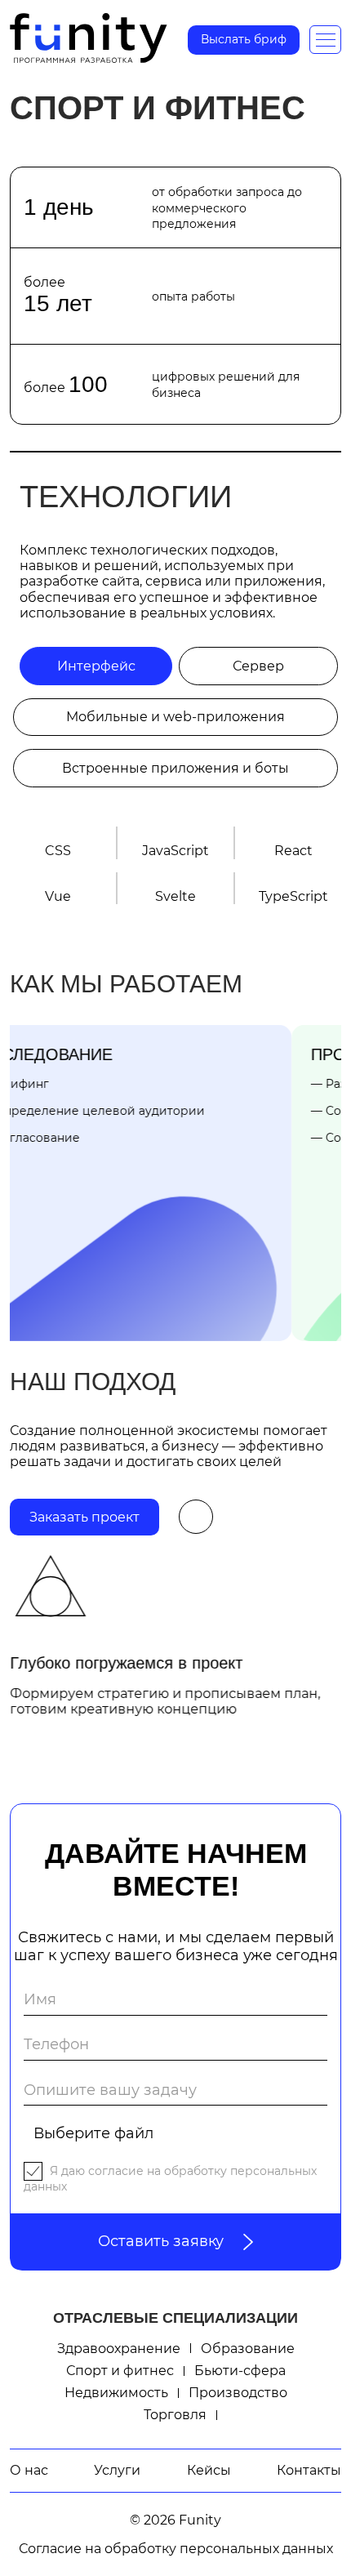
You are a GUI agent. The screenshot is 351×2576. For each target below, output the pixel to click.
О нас (29, 2470)
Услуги (117, 2470)
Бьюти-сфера (240, 2371)
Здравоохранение (119, 2349)
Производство (238, 2393)
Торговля (175, 2415)
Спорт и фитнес (120, 2371)
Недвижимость (116, 2393)
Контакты (309, 2470)
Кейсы (209, 2470)
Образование (248, 2349)
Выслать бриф (244, 39)
